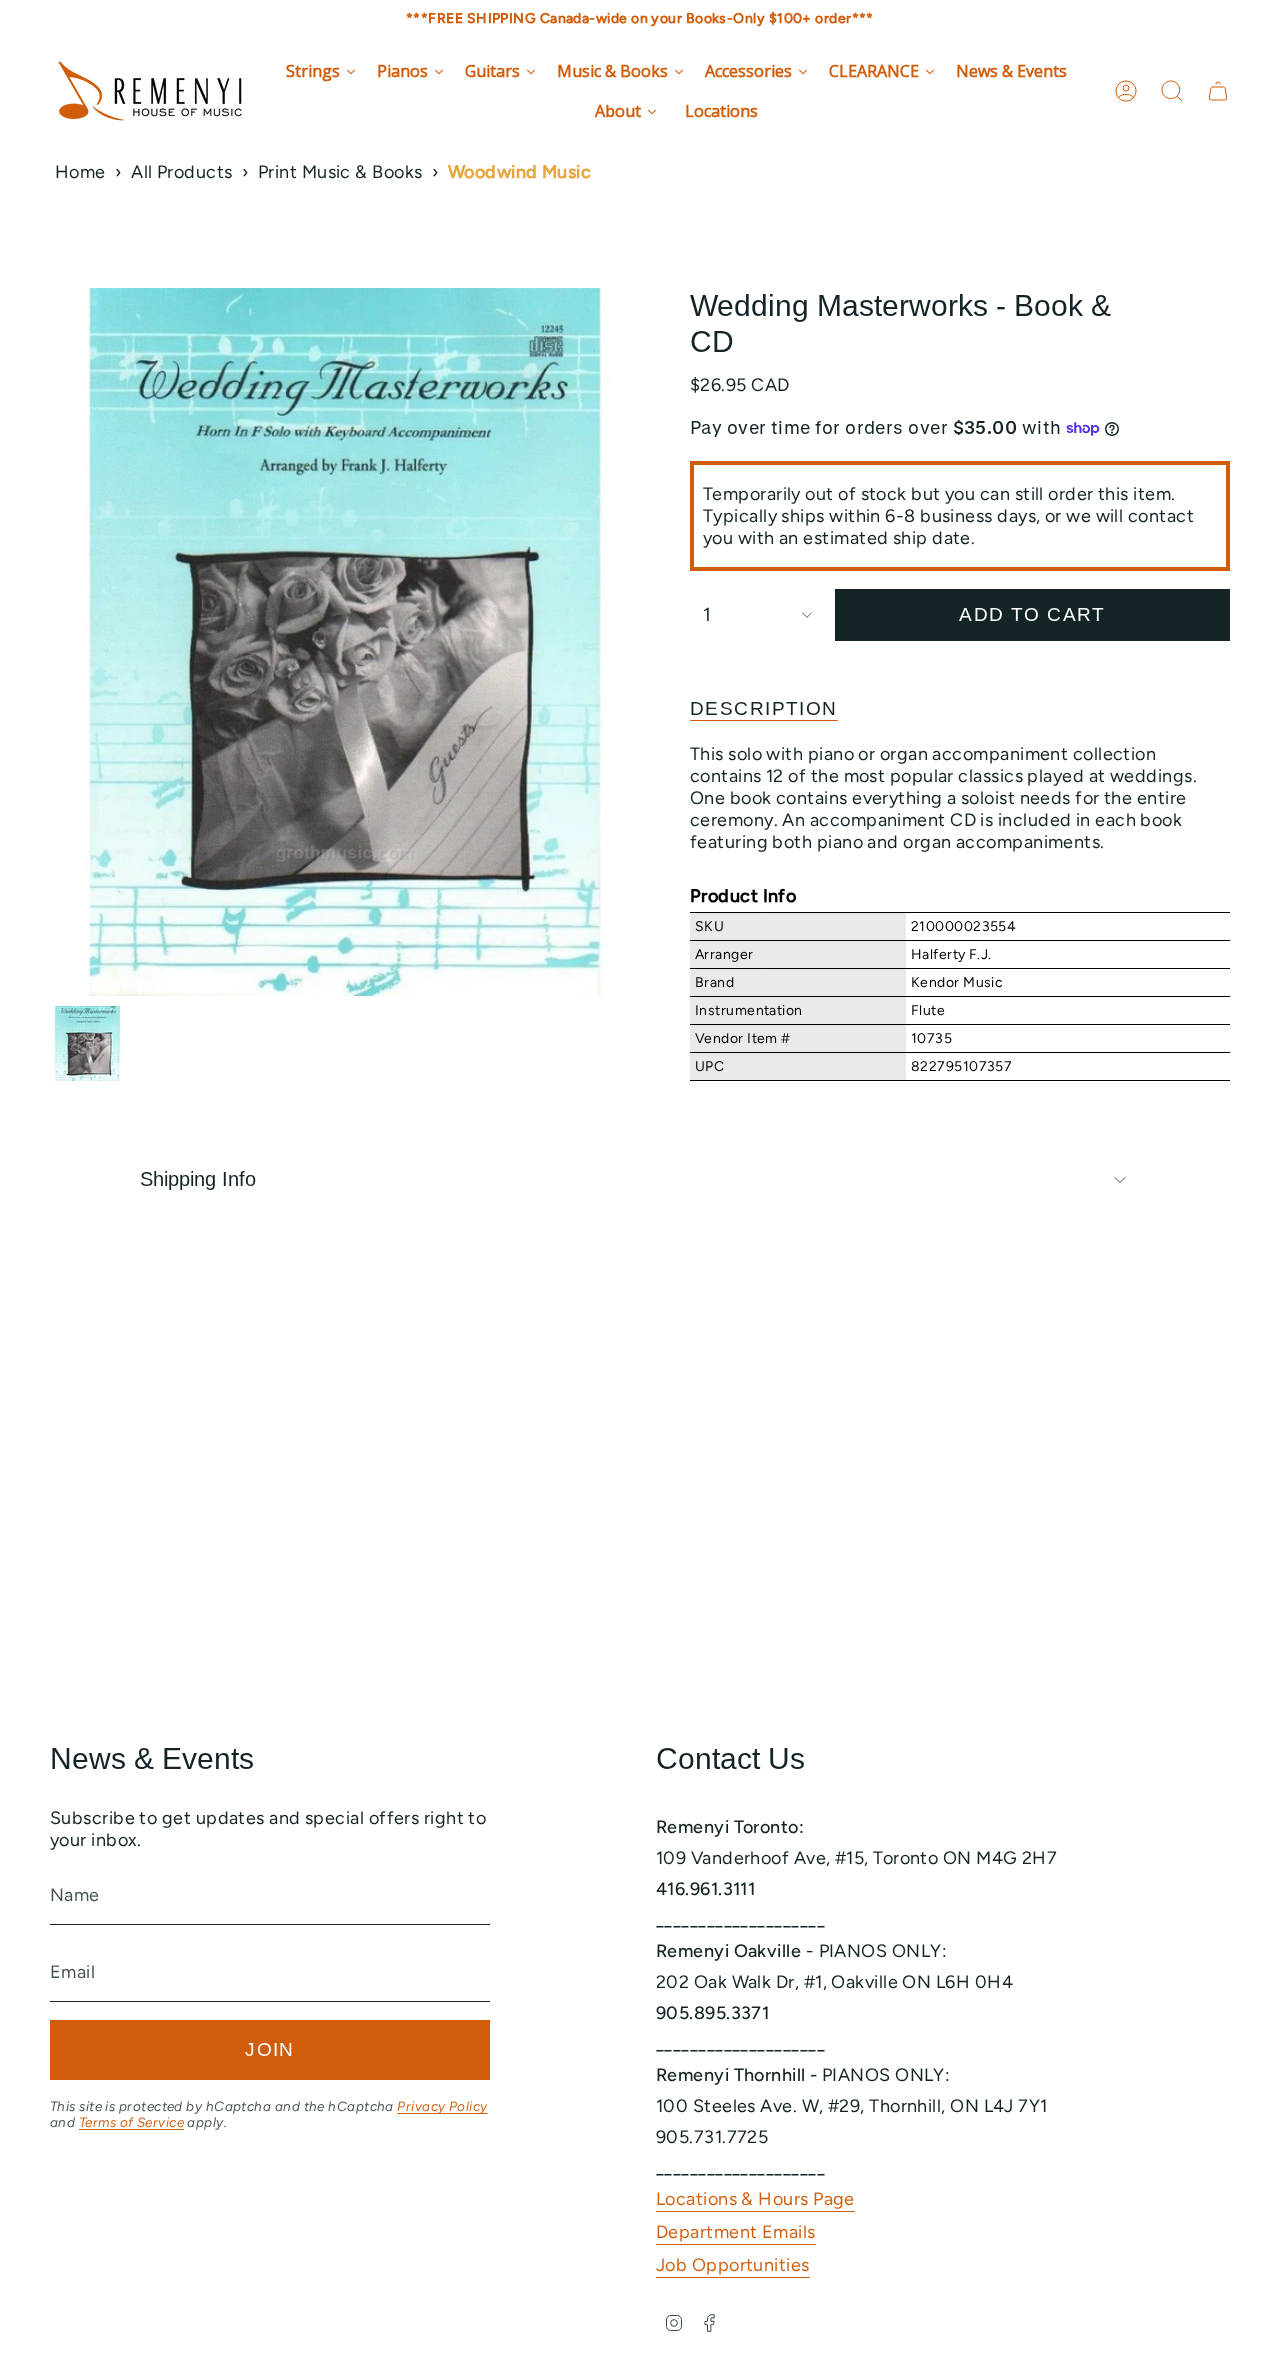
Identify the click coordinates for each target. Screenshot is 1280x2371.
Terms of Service (131, 2122)
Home (80, 172)
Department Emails (736, 2232)
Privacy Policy (442, 2106)
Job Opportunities (733, 2265)
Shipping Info (198, 1179)
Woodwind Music (519, 172)
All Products (181, 172)
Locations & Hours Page (755, 2199)
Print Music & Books (340, 172)
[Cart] (1218, 91)
